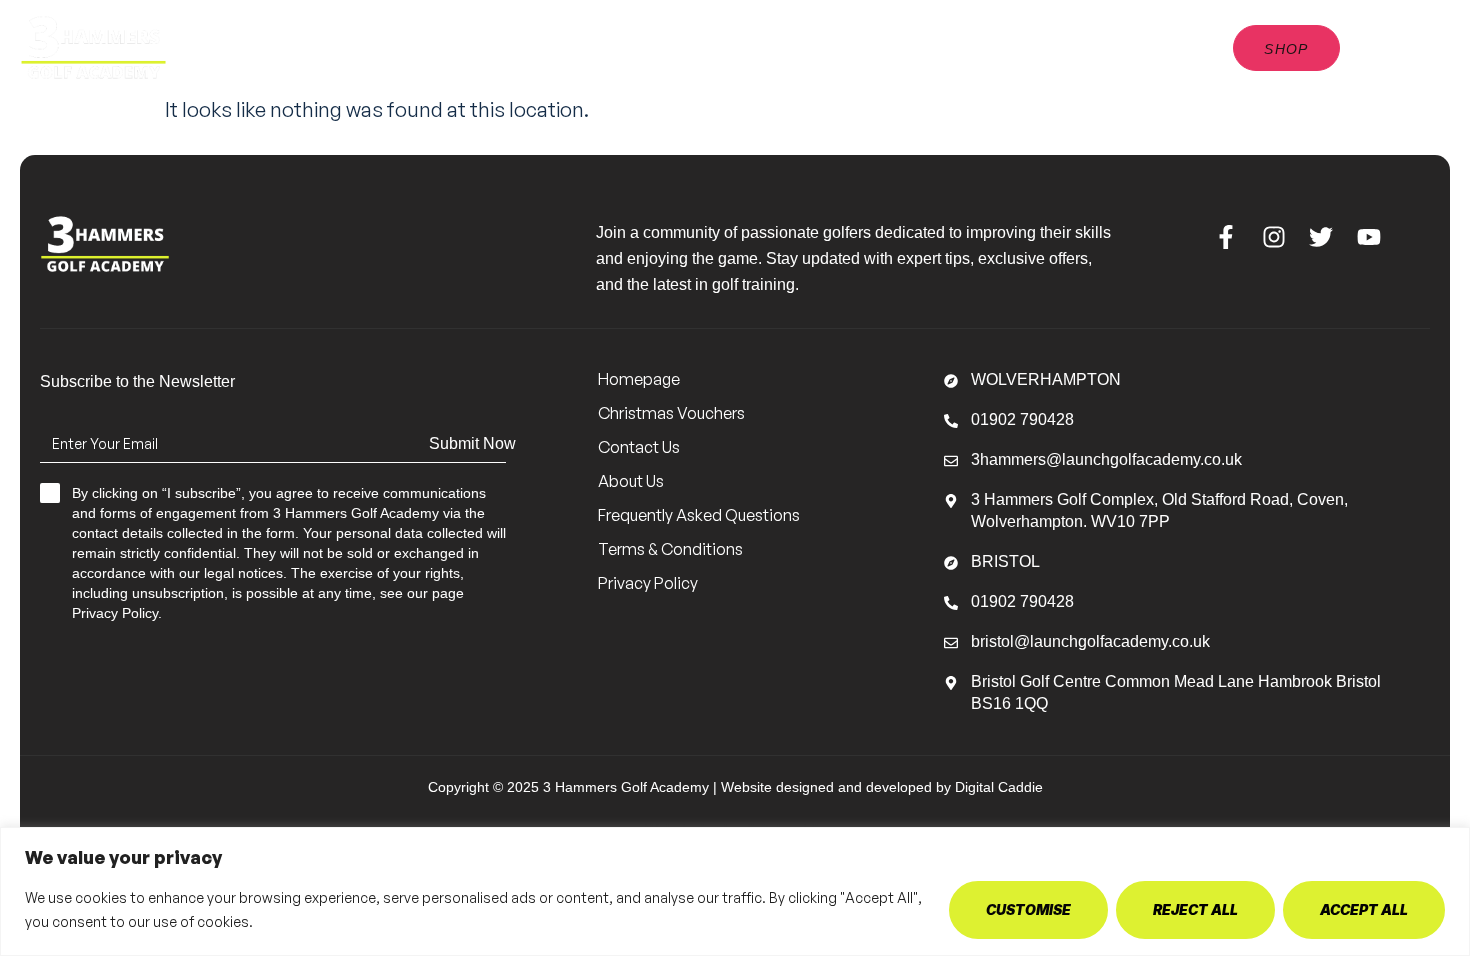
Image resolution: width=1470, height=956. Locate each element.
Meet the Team (556, 37)
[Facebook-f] (1226, 236)
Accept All (1364, 909)
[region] (735, 891)
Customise (1028, 909)
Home (432, 37)
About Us (915, 37)
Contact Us (700, 57)
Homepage (639, 379)
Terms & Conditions (670, 549)
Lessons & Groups (734, 37)
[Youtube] (1368, 236)
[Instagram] (1273, 236)
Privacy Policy (648, 583)
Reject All (1195, 909)
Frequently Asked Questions (699, 515)
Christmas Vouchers (671, 413)
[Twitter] (1321, 236)
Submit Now (472, 443)
